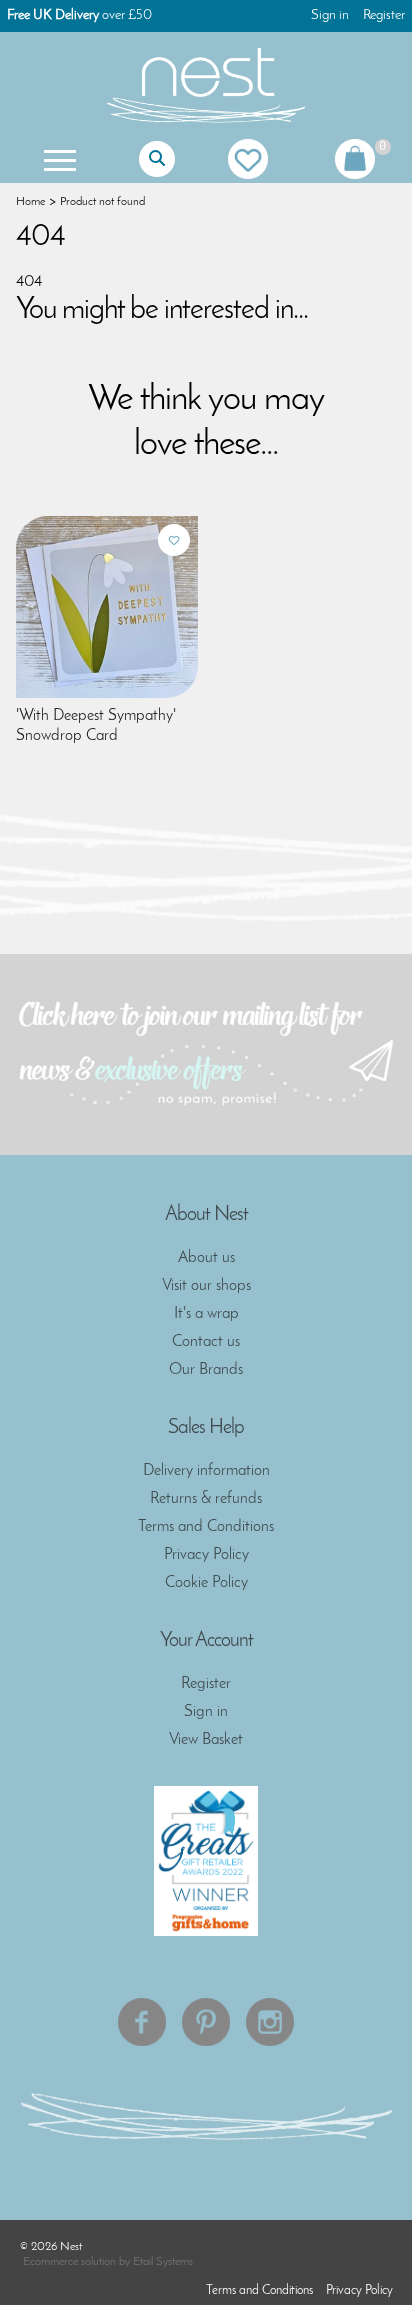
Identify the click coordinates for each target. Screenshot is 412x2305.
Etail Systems (163, 2262)
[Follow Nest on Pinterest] (206, 2022)
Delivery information (206, 1471)
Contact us (206, 1342)
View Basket (206, 1740)
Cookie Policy (206, 1583)
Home (30, 202)
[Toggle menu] (58, 159)
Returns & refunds (206, 1499)
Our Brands (206, 1370)
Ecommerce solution (69, 2262)
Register (384, 15)
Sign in (330, 15)
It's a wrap (206, 1314)
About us (206, 1258)
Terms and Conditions (206, 1527)
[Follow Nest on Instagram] (270, 2022)
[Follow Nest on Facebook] (142, 2022)
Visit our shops (206, 1286)
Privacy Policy (206, 1555)
